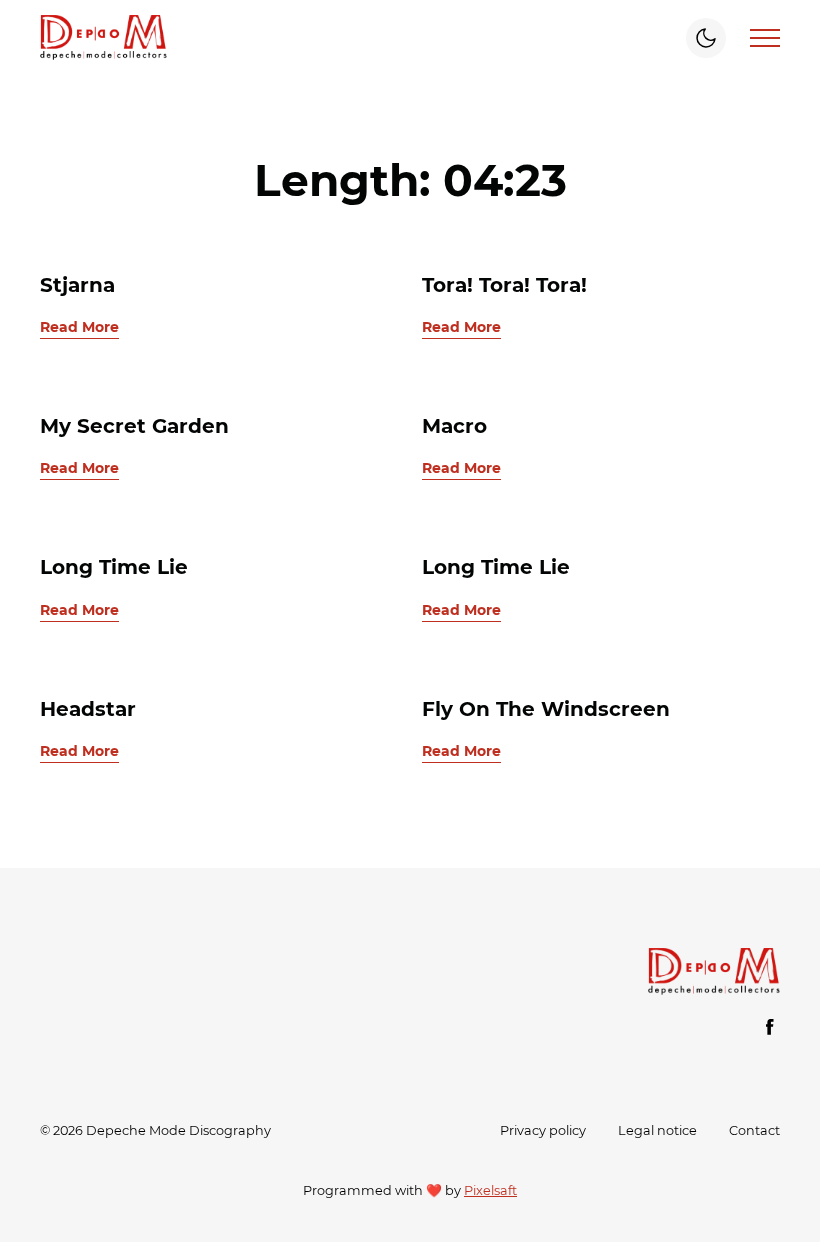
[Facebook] (770, 1027)
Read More (79, 327)
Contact (754, 1130)
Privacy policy (543, 1130)
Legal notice (657, 1130)
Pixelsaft (490, 1190)
